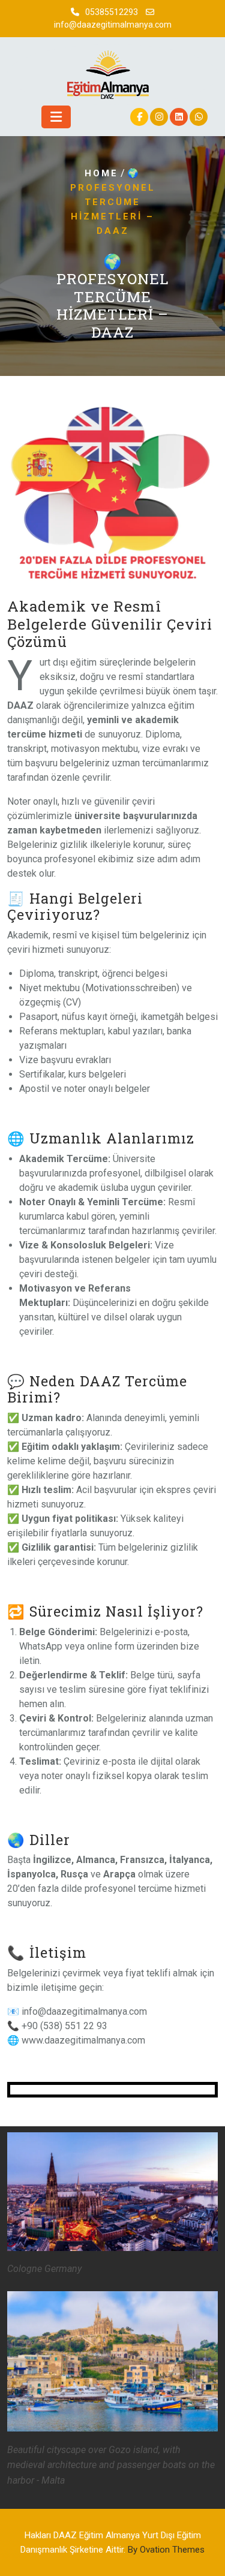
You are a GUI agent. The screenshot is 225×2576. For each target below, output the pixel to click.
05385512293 (112, 12)
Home (101, 173)
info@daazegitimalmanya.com (113, 25)
